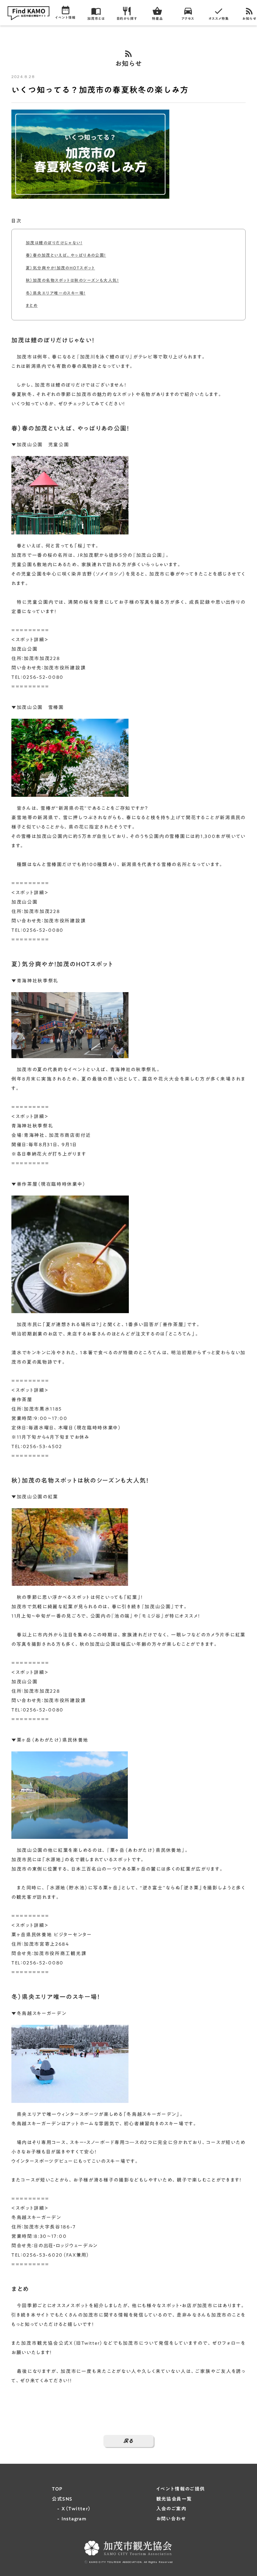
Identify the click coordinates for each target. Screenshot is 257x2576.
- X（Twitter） (71, 2509)
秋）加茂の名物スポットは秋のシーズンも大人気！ (72, 280)
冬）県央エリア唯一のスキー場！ (56, 293)
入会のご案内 (171, 2509)
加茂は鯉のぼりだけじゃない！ (54, 243)
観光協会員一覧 (174, 2499)
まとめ (32, 305)
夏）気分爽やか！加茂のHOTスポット (60, 268)
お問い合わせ (171, 2519)
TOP (57, 2489)
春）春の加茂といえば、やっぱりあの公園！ (66, 255)
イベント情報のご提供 (181, 2489)
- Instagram (69, 2519)
